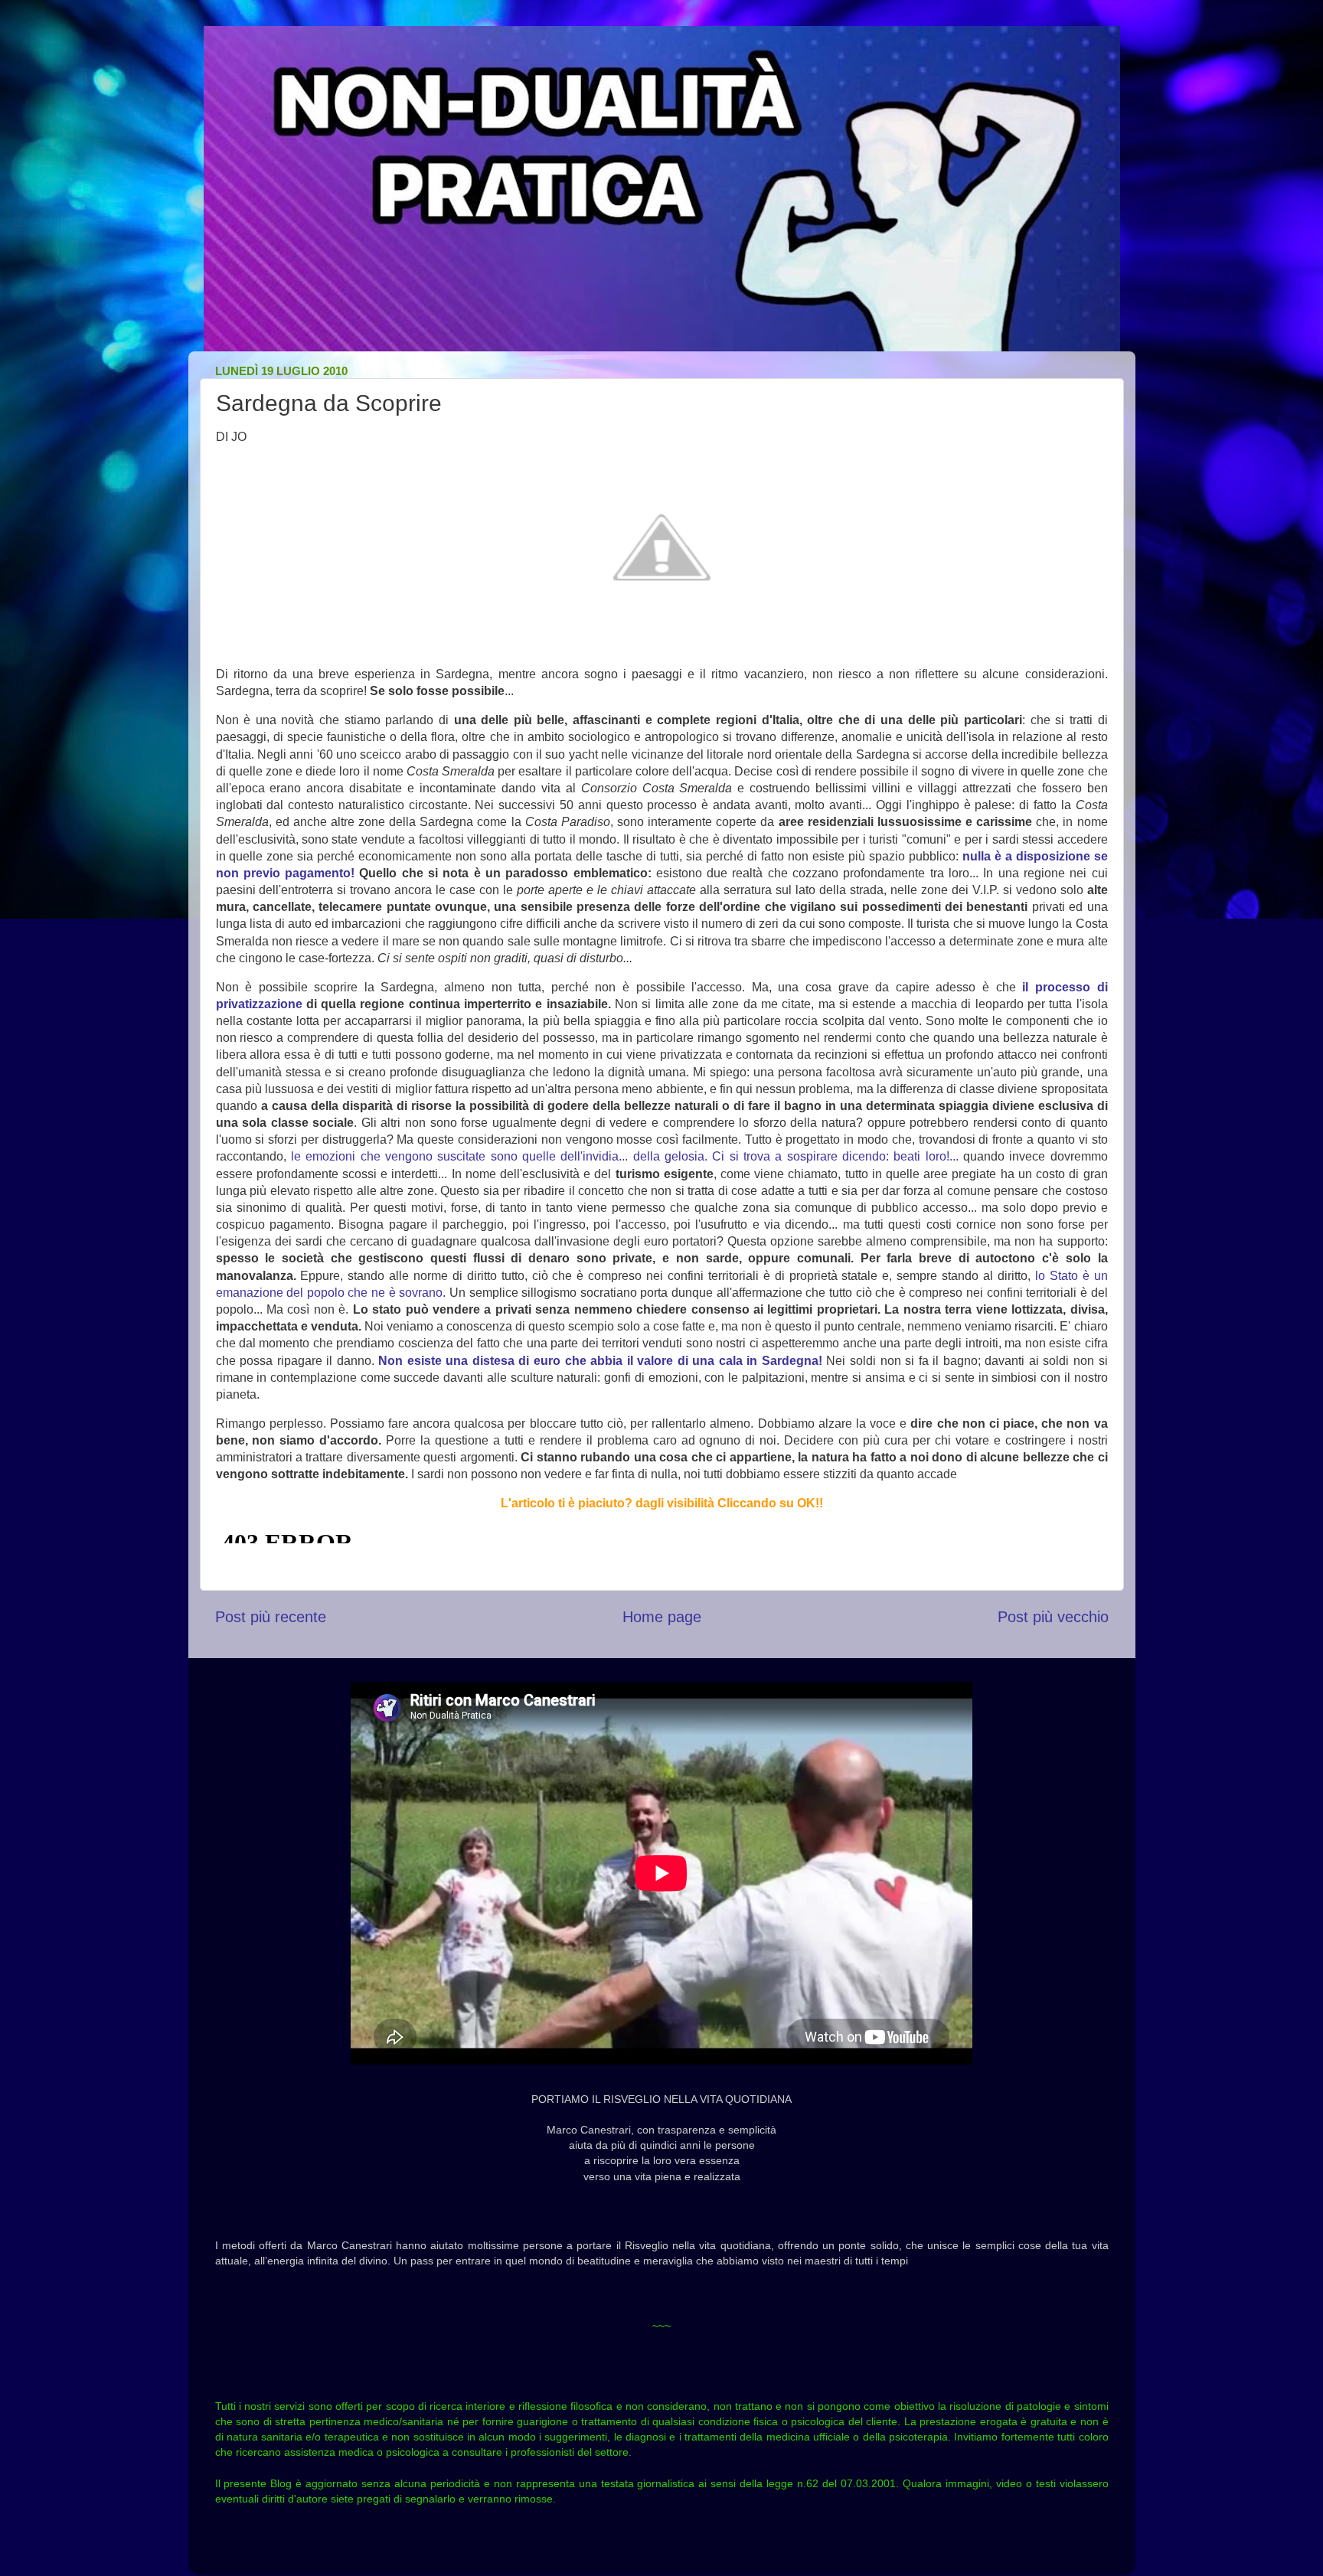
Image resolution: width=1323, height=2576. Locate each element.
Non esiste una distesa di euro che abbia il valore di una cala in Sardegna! (600, 1361)
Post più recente (271, 1617)
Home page (662, 1617)
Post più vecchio (1053, 1617)
